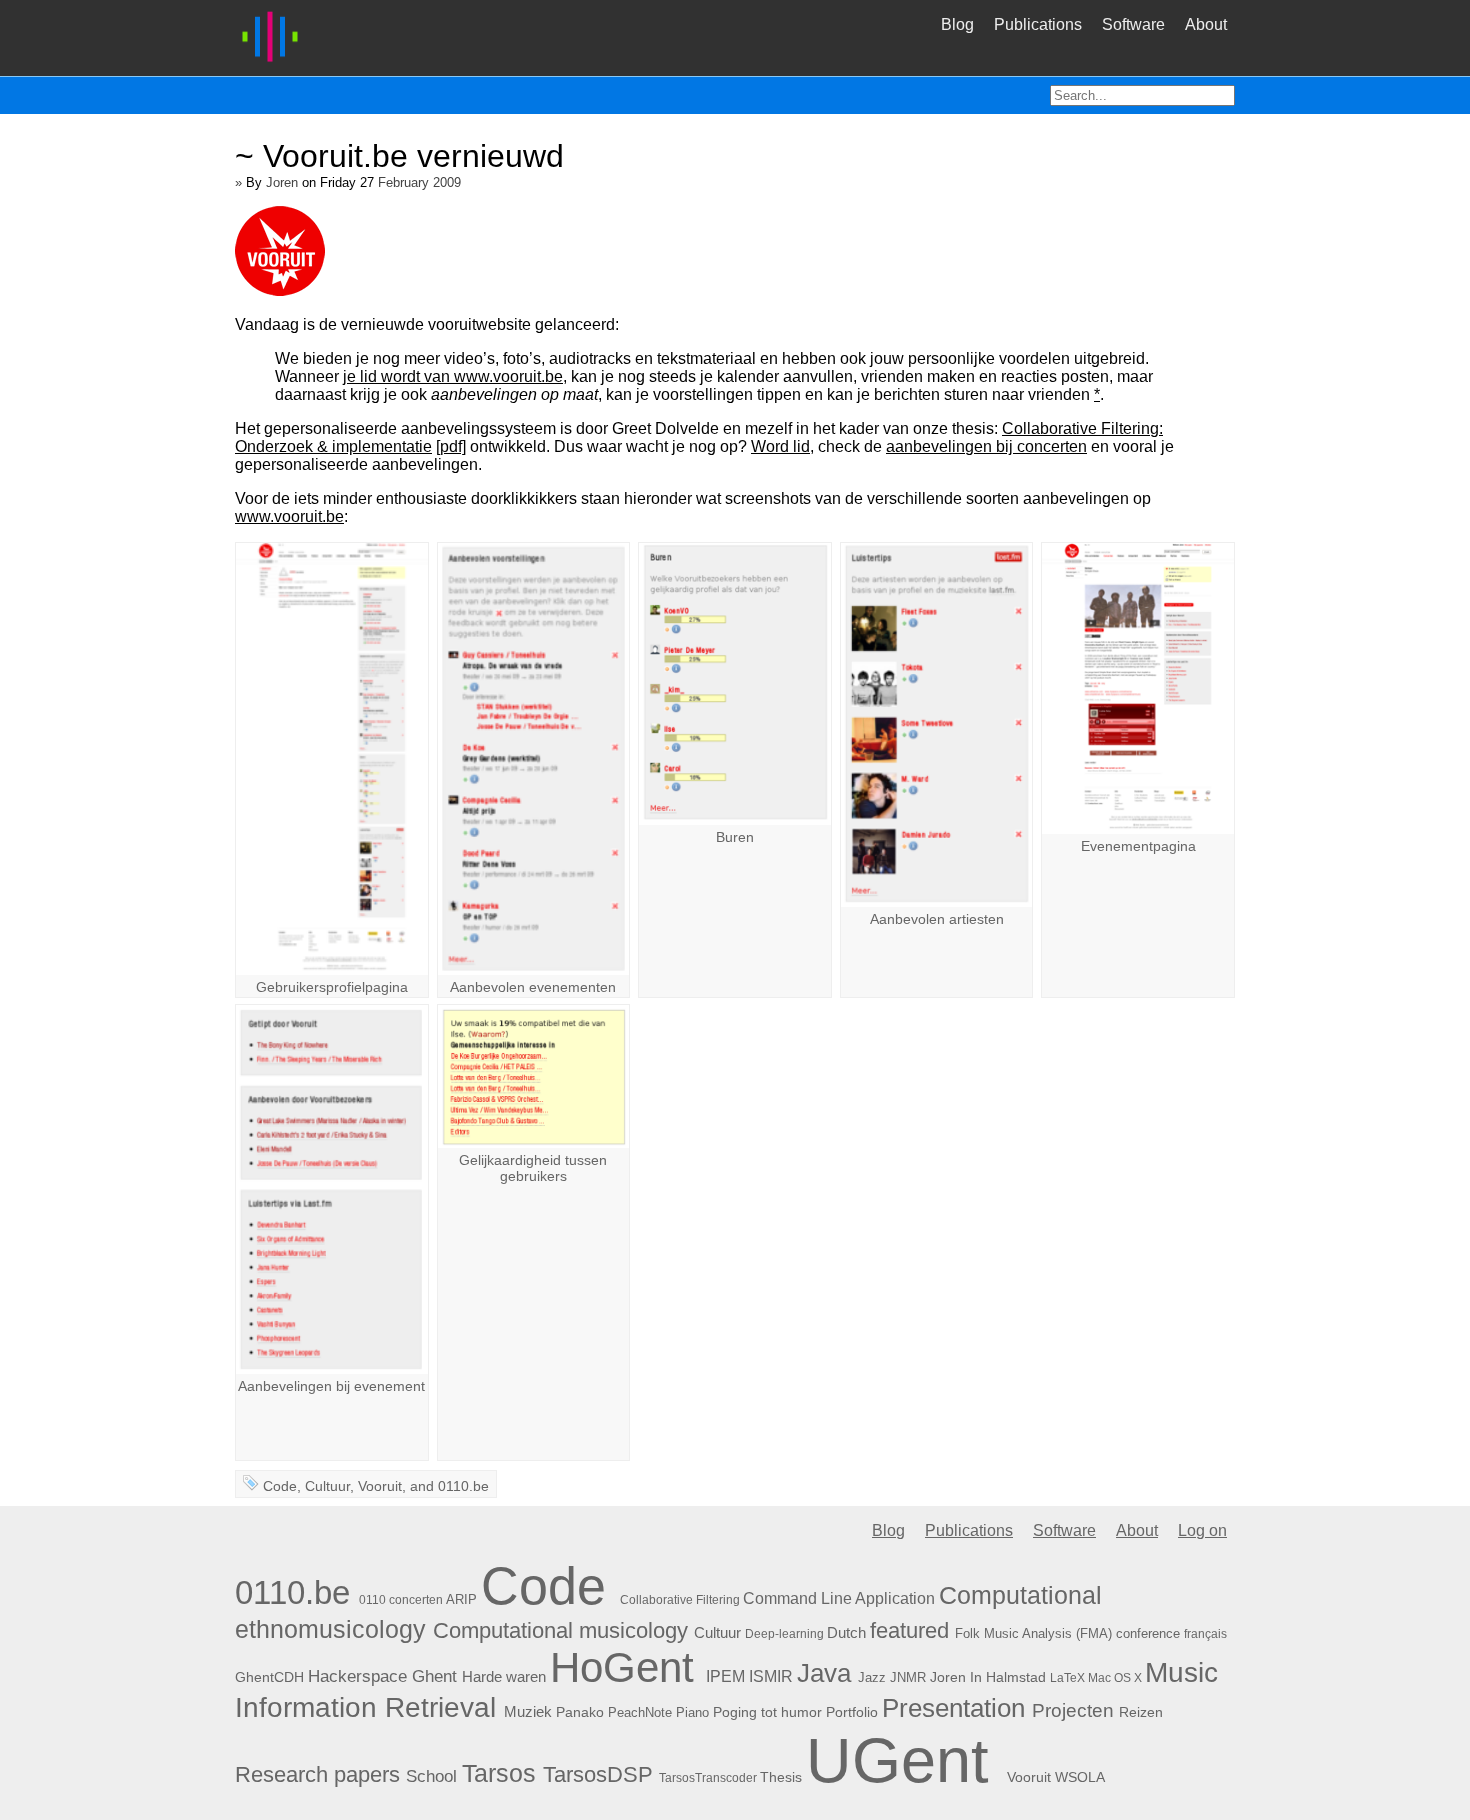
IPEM (725, 1676)
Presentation (953, 1708)
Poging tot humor (767, 1712)
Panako (580, 1712)
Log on (1202, 1530)
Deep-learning (784, 1634)
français (1205, 1634)
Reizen (1141, 1712)
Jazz (872, 1677)
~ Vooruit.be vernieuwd (399, 156)
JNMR (908, 1677)
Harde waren (504, 1676)
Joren (282, 182)
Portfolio (852, 1712)
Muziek (528, 1711)
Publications (1038, 24)
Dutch (846, 1633)
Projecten (1073, 1710)
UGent (897, 1760)
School (431, 1776)
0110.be (463, 1486)
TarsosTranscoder (708, 1778)
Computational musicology (560, 1631)
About (1206, 24)
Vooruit (380, 1486)
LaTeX (1067, 1678)
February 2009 (419, 182)
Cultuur (327, 1486)
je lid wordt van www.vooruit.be (453, 376)
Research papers (317, 1774)
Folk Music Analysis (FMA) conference (1067, 1633)
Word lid (780, 446)
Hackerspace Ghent (382, 1676)
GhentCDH (269, 1677)
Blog (957, 24)
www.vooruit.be (289, 516)
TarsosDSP (598, 1775)
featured (909, 1630)
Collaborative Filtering (680, 1600)
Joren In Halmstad (988, 1677)
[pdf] (451, 446)
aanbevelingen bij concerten (986, 446)
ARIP (461, 1599)
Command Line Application (839, 1598)
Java (824, 1673)
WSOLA (1080, 1777)
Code (280, 1486)
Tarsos (499, 1773)
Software (1133, 24)
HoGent (622, 1667)
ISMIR (771, 1676)
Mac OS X (1115, 1678)
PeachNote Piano (658, 1712)
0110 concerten (401, 1600)
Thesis (781, 1777)
